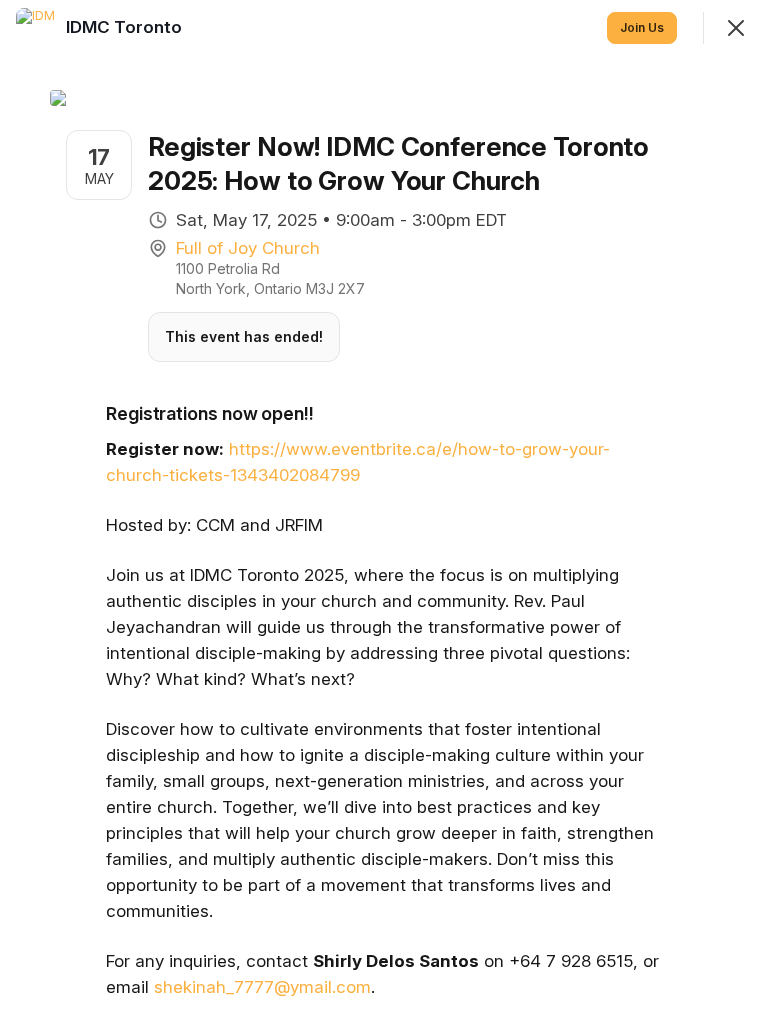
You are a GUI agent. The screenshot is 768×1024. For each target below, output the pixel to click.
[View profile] (36, 28)
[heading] (126, 27)
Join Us (642, 27)
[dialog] (384, 512)
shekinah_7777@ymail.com (262, 987)
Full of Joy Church (248, 248)
